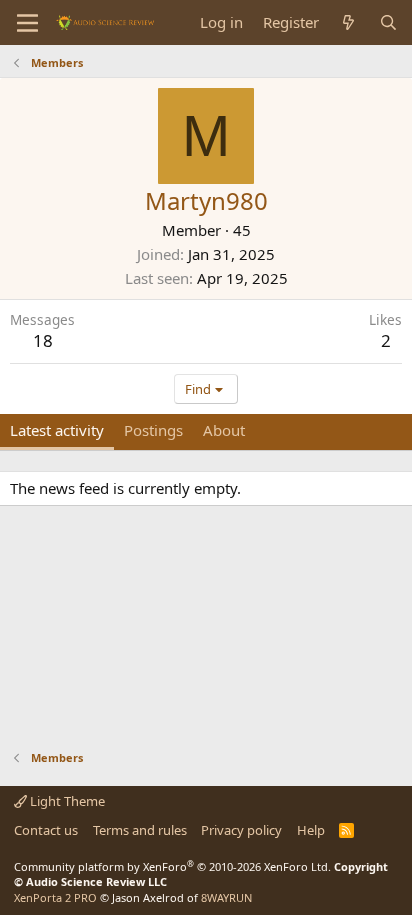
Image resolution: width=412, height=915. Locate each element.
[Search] (388, 22)
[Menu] (27, 23)
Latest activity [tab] (57, 430)
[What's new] (348, 22)
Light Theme (66, 801)
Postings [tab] (153, 430)
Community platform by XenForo (172, 866)
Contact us (46, 830)
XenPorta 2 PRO (55, 897)
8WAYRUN (226, 897)
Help (311, 830)
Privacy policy (241, 830)
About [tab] (224, 430)
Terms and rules (140, 830)
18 (43, 340)
